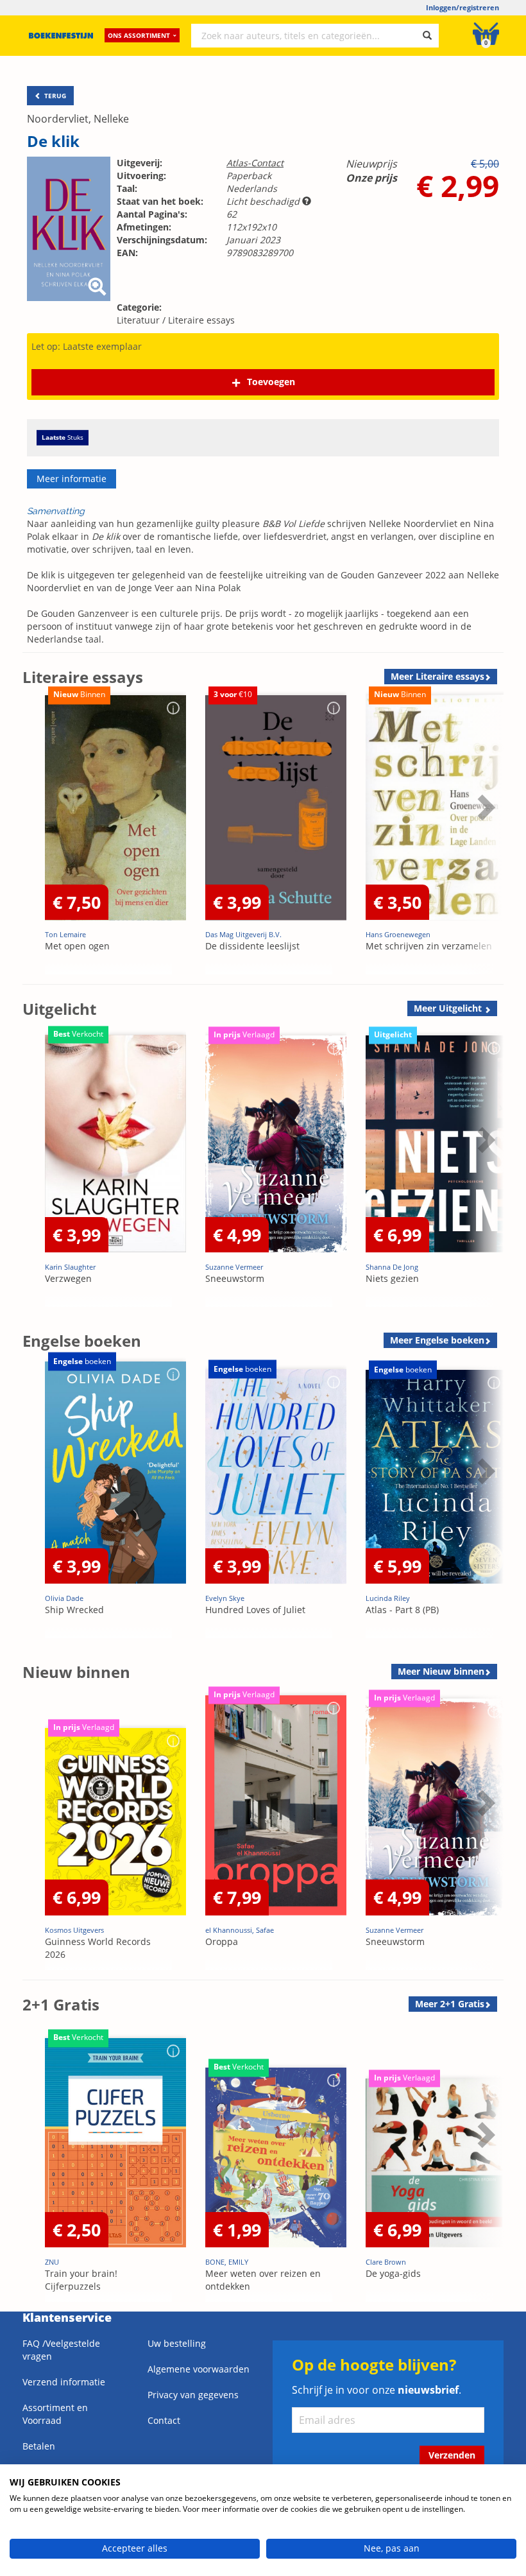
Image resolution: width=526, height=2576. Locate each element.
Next (484, 839)
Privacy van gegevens (193, 2395)
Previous (35, 839)
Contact (164, 2420)
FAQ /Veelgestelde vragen (61, 2350)
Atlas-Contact (255, 163)
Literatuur (138, 320)
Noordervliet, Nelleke (78, 119)
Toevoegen (271, 382)
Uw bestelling (177, 2343)
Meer (437, 676)
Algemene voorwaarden (199, 2369)
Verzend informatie (64, 2382)
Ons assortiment (139, 35)
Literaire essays (201, 320)
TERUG (54, 96)
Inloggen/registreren (462, 7)
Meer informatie (72, 479)
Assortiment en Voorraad (55, 2414)
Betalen (39, 2446)
